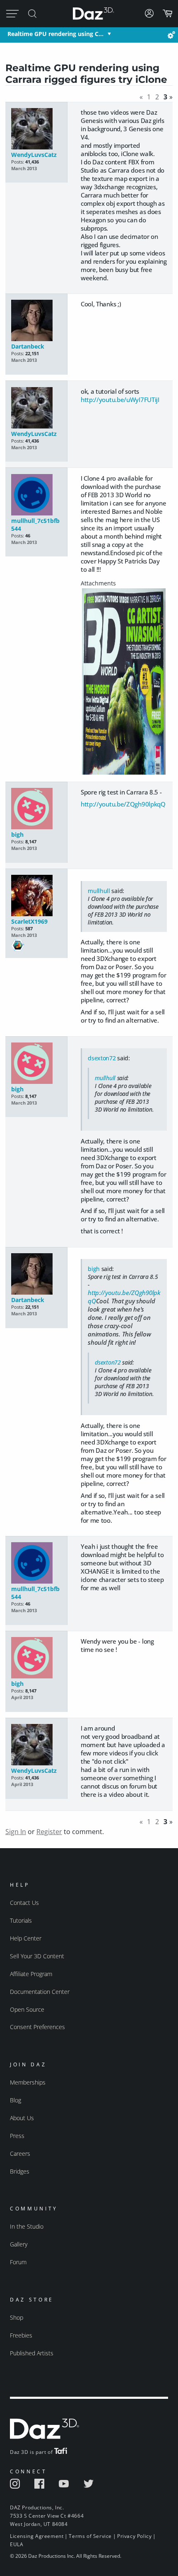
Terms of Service (90, 2536)
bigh (17, 834)
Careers (20, 2153)
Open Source (27, 2009)
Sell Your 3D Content (37, 1956)
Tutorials (21, 1920)
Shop (17, 2317)
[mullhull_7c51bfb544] (36, 495)
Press (17, 2136)
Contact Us (24, 1903)
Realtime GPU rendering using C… (55, 34)
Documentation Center (40, 1992)
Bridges (20, 2171)
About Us (22, 2118)
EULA (17, 2544)
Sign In (16, 1832)
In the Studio (27, 2226)
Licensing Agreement (37, 2536)
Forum (18, 2262)
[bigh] (36, 809)
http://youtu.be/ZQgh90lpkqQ (123, 804)
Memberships (28, 2082)
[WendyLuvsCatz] (36, 129)
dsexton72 (102, 1058)
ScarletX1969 (29, 921)
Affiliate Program (31, 1974)
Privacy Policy (134, 2536)
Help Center (26, 1938)
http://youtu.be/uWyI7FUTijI (120, 400)
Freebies (21, 2335)
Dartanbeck (28, 346)
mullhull (99, 891)
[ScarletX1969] (36, 896)
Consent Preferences (37, 2027)
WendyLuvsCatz (34, 155)
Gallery (19, 2244)
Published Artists (32, 2353)
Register (49, 1832)
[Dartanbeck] (36, 321)
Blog (16, 2100)
